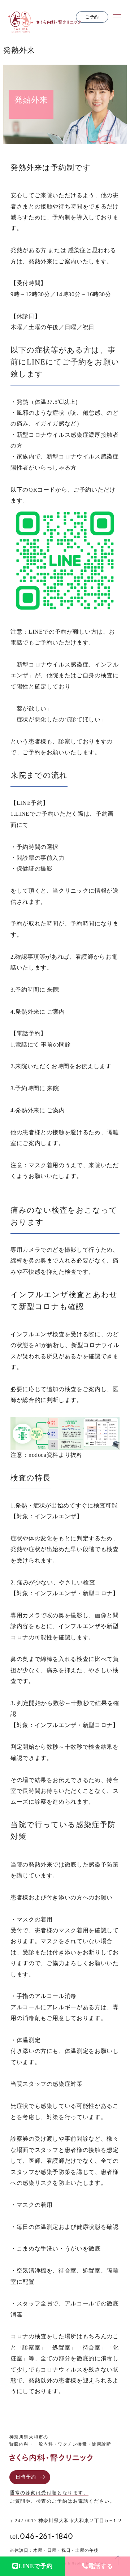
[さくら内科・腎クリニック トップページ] (44, 28)
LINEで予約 (36, 2566)
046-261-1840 (42, 2536)
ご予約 (92, 17)
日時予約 (26, 2477)
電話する (100, 2566)
